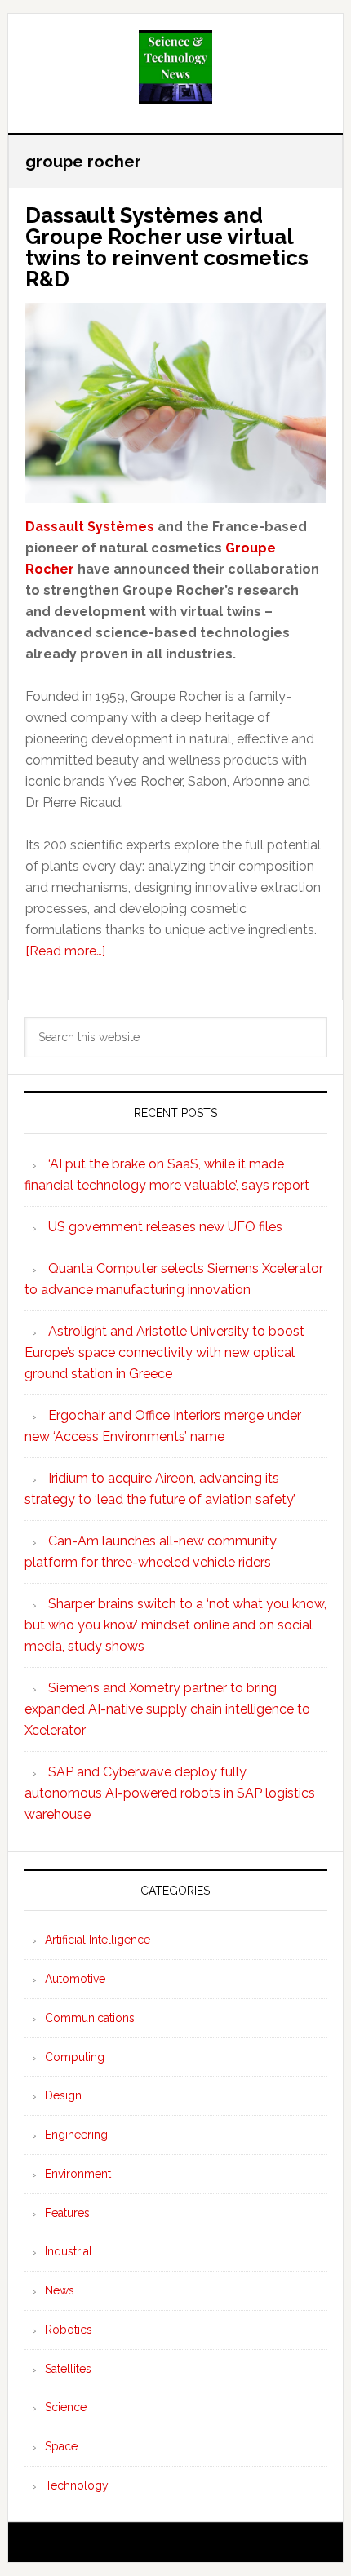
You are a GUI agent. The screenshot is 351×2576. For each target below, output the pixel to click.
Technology (77, 2485)
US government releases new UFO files (165, 1227)
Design (63, 2095)
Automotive (75, 1979)
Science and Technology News (176, 67)
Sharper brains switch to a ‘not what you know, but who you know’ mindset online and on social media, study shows (175, 1625)
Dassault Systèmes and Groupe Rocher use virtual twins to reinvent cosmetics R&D (167, 247)
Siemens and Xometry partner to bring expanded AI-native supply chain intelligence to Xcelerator (167, 1709)
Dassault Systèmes (90, 527)
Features (67, 2213)
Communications (90, 2018)
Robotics (69, 2330)
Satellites (68, 2369)
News (60, 2290)
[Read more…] (65, 951)
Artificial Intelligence (98, 1940)
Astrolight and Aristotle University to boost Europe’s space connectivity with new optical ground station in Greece (164, 1352)
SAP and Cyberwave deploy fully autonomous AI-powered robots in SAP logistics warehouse (170, 1793)
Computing (75, 2057)
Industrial (69, 2251)
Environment (78, 2174)
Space (61, 2446)
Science (66, 2407)
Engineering (76, 2135)
